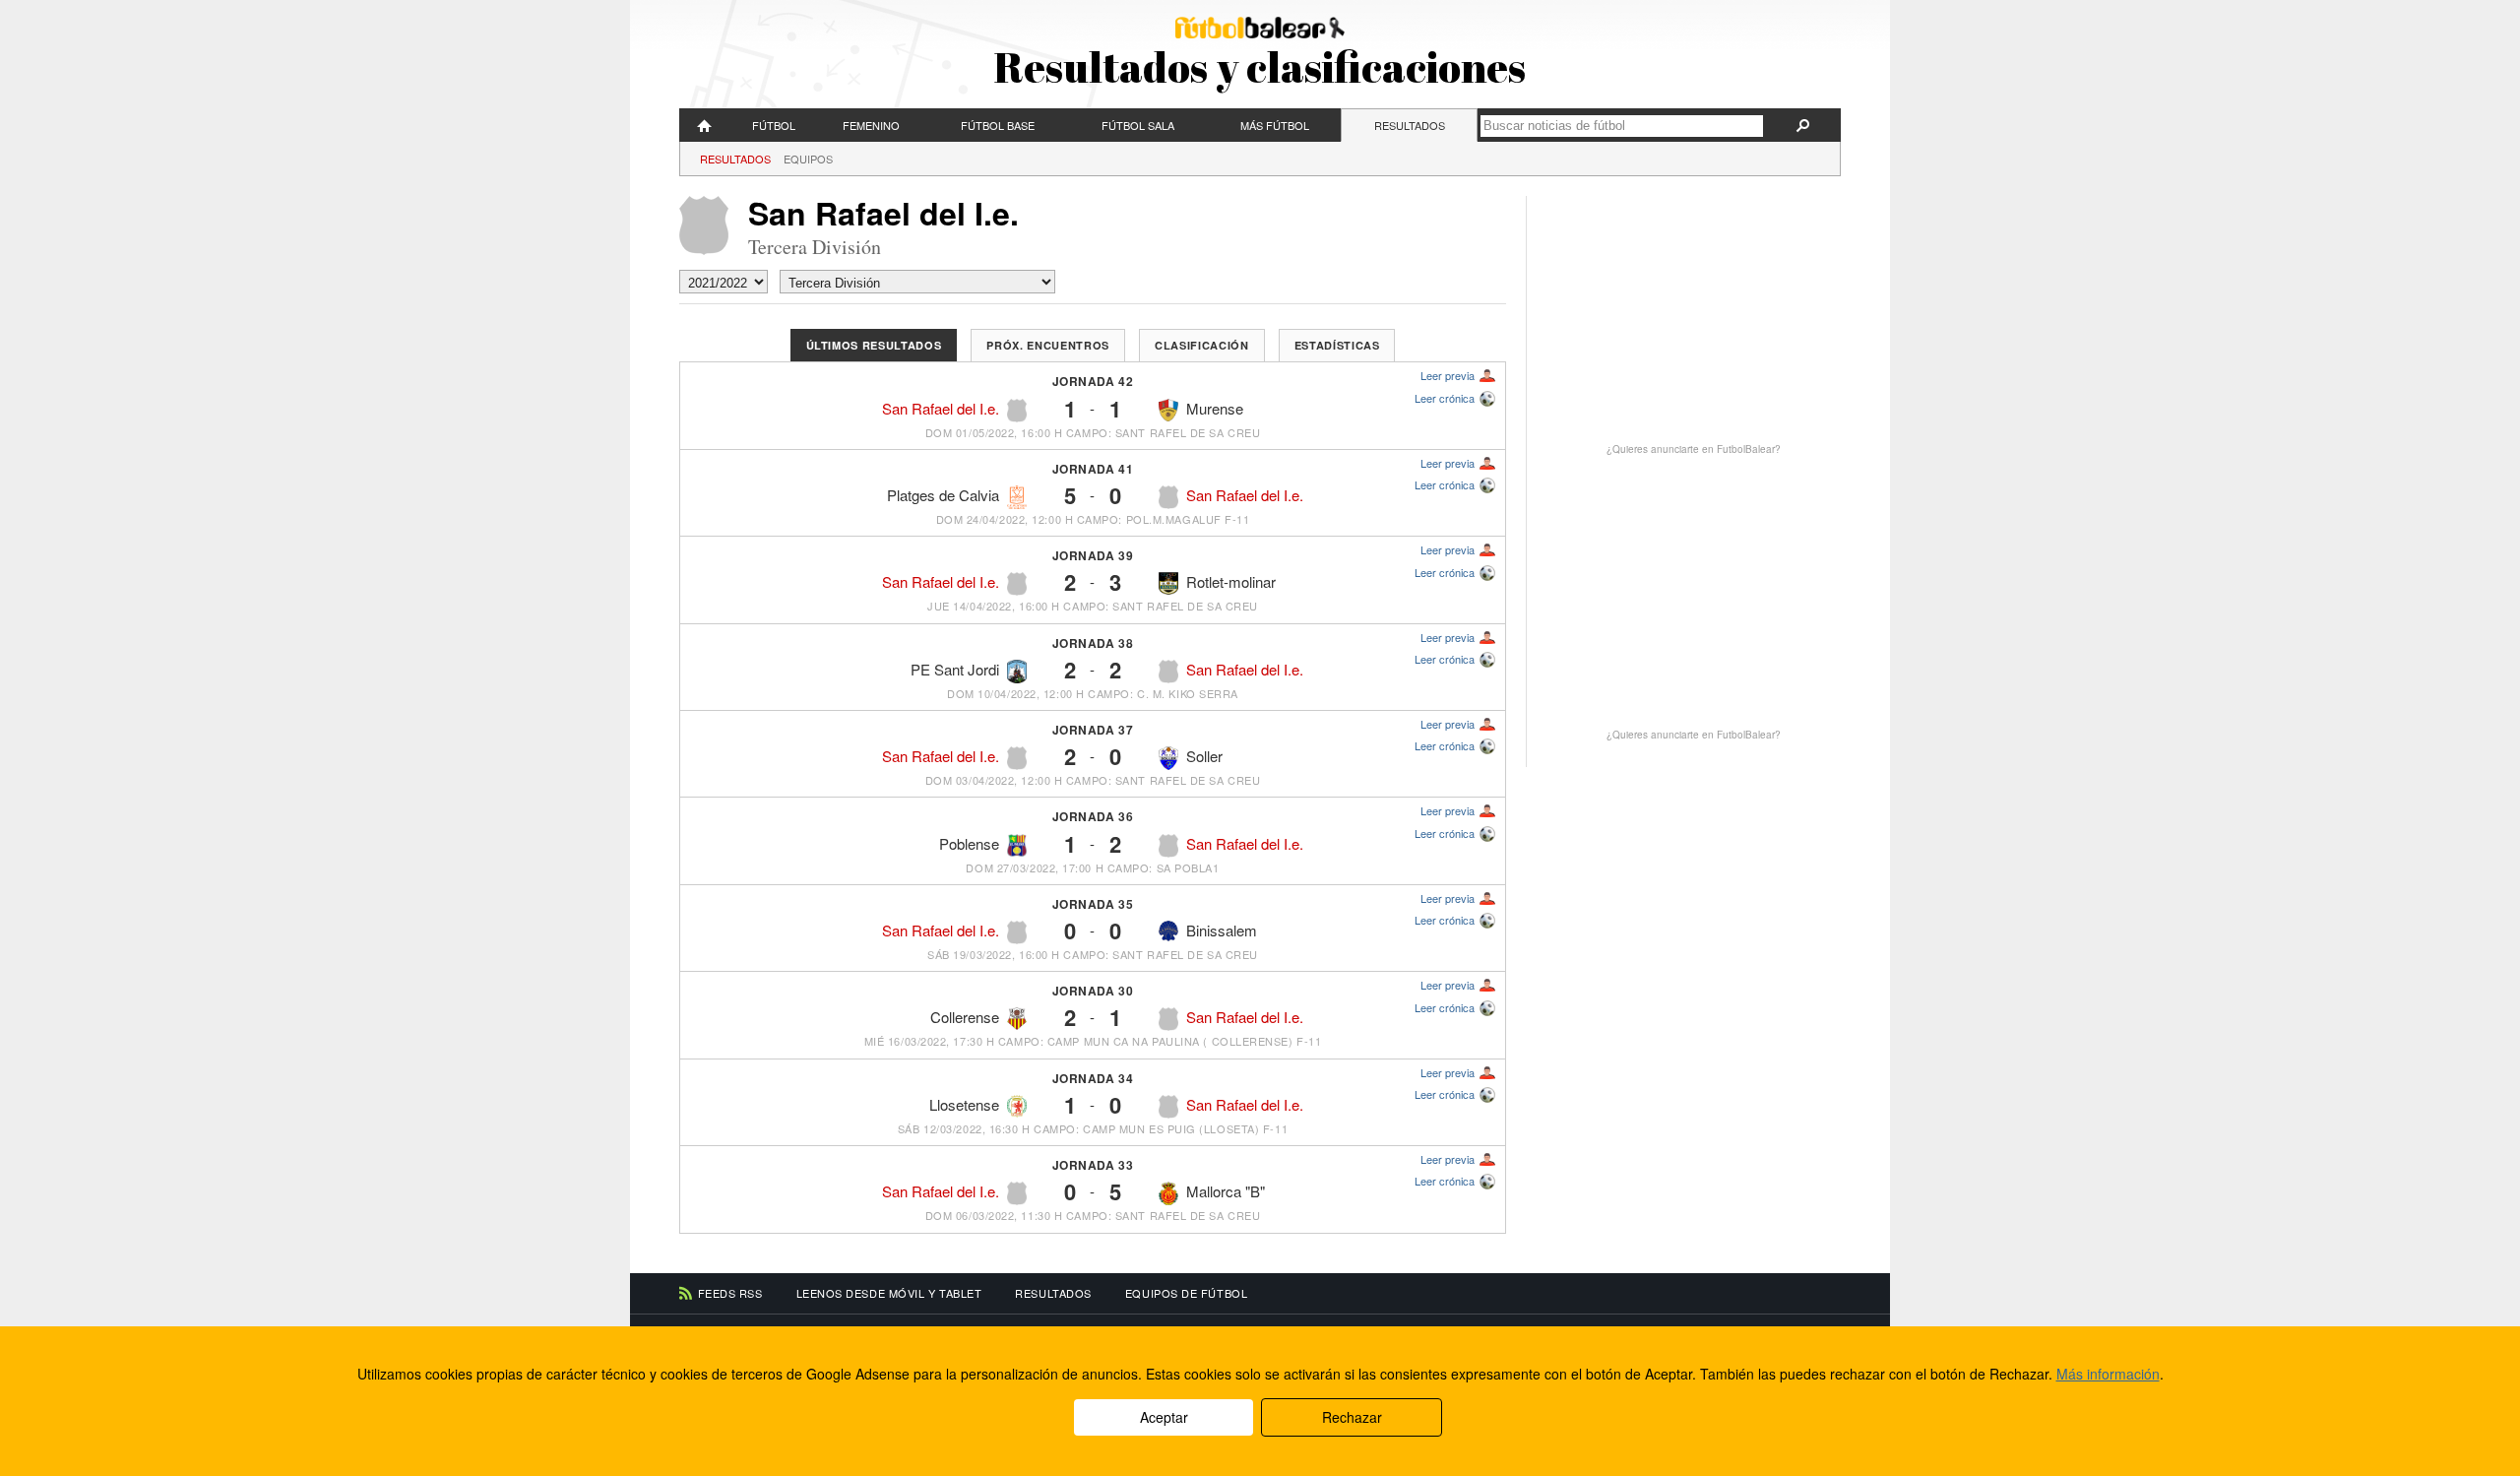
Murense (1215, 408)
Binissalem (1222, 930)
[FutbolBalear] (705, 125)
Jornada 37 (1093, 730)
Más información (2108, 1374)
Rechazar (1352, 1417)
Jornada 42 (1093, 381)
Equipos (808, 159)
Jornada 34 (1093, 1078)
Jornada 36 (1093, 816)
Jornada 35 (1093, 904)
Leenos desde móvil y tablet (889, 1293)
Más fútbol (1275, 125)
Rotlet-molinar (1231, 581)
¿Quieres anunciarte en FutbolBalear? (1694, 449)
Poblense (969, 843)
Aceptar (1164, 1417)
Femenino (871, 125)
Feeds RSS (730, 1293)
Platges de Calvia (943, 495)
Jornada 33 (1093, 1165)
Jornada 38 (1093, 643)
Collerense (965, 1017)
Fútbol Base (998, 125)
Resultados (1410, 125)
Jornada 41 (1093, 469)
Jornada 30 (1093, 991)
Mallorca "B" (1226, 1191)
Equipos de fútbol (1186, 1293)
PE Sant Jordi (955, 669)
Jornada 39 (1093, 555)
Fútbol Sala (1138, 125)
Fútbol (774, 125)
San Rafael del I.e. (941, 408)
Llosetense (964, 1104)
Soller (1204, 756)
